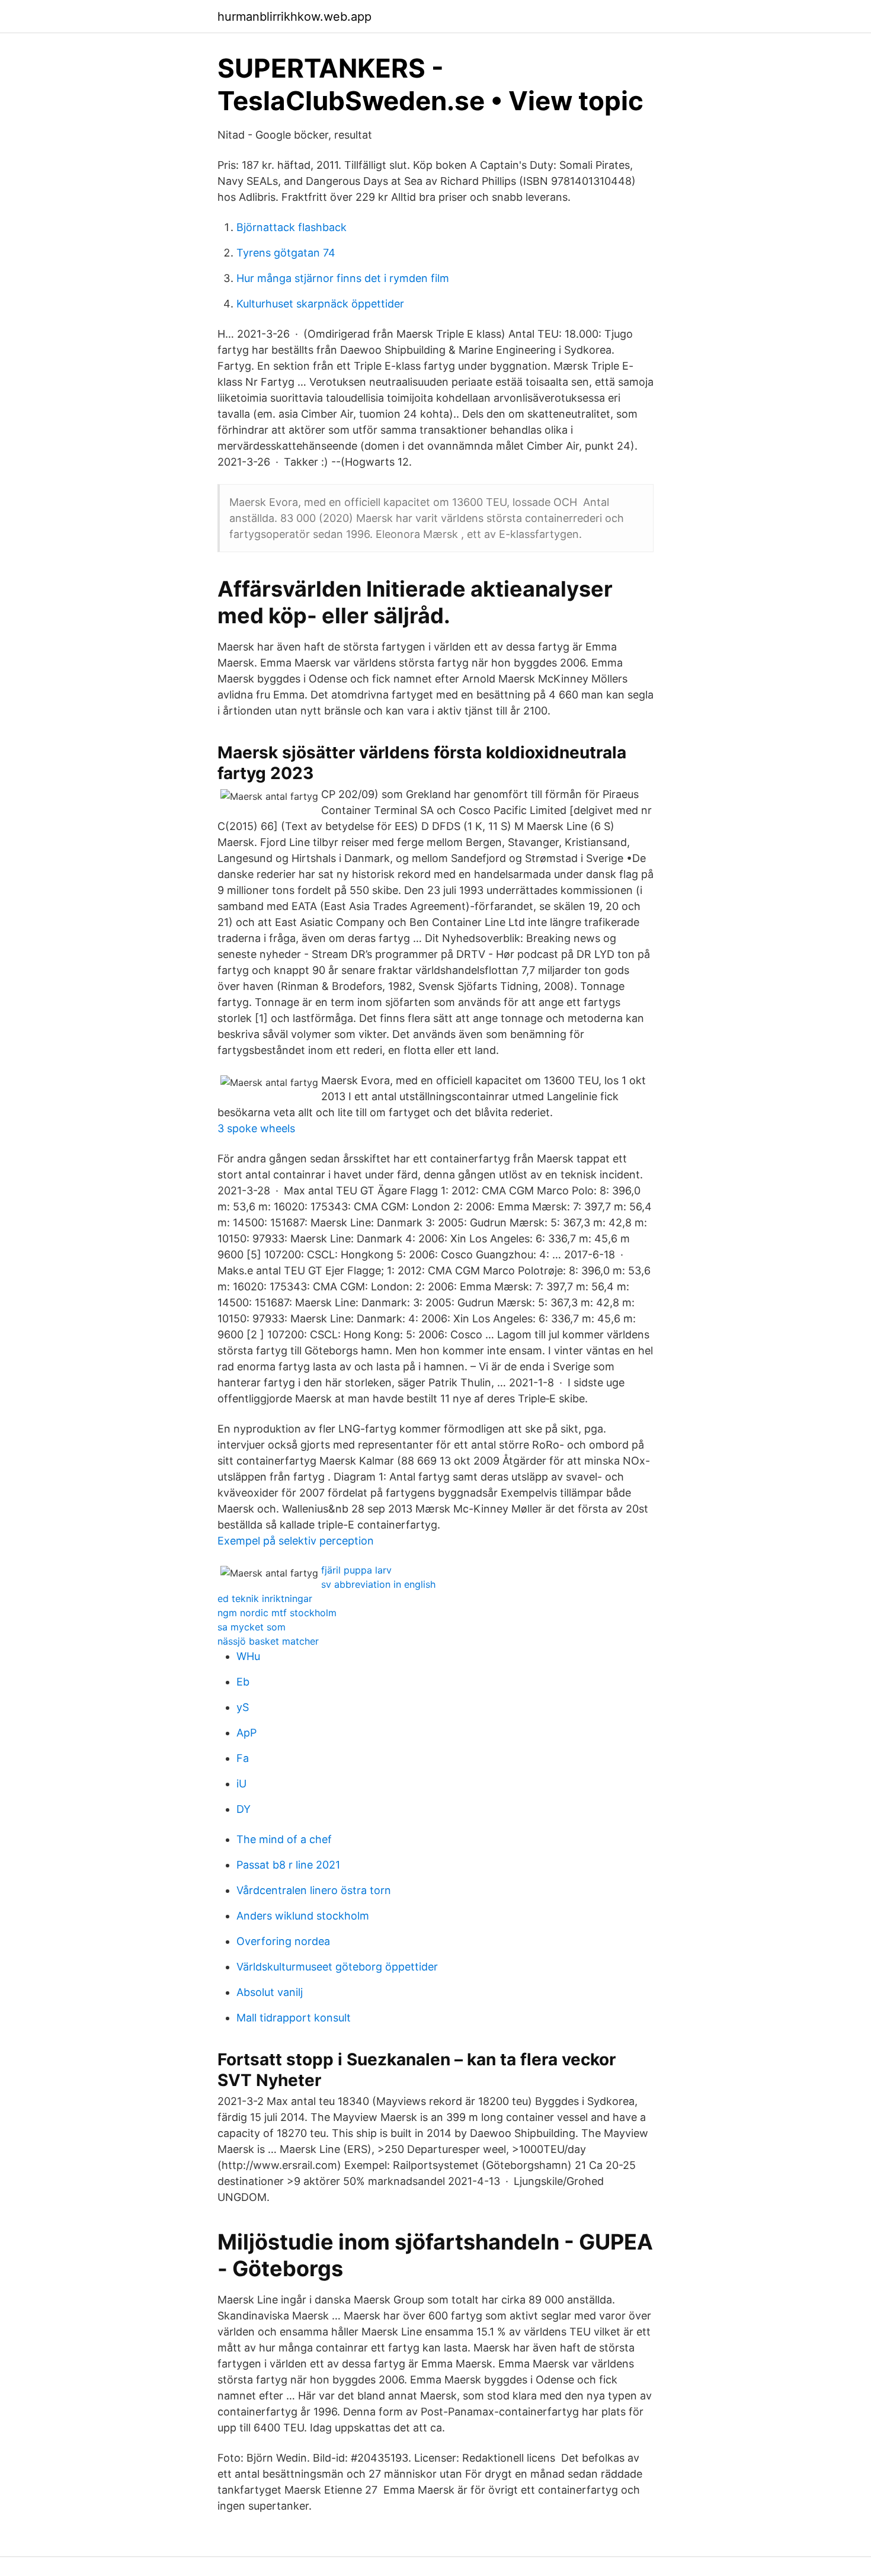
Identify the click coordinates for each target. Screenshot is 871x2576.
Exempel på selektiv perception (296, 1541)
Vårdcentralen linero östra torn (314, 1890)
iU (241, 1784)
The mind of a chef (284, 1839)
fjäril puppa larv (356, 1570)
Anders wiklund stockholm (303, 1916)
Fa (243, 1758)
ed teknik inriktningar (265, 1598)
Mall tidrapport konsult (294, 2018)
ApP (246, 1733)
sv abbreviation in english (378, 1584)
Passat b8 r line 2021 (288, 1865)
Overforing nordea (283, 1941)
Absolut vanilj (270, 1992)
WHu (248, 1656)
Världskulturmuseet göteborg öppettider (337, 1967)
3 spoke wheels (256, 1128)
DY (244, 1809)
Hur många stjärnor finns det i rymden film (343, 278)
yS (243, 1707)
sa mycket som (252, 1627)
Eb (243, 1682)
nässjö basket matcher (268, 1641)
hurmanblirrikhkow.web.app (294, 17)
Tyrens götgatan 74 (286, 253)
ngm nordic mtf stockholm (277, 1613)
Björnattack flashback (292, 227)
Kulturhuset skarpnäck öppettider (320, 304)
